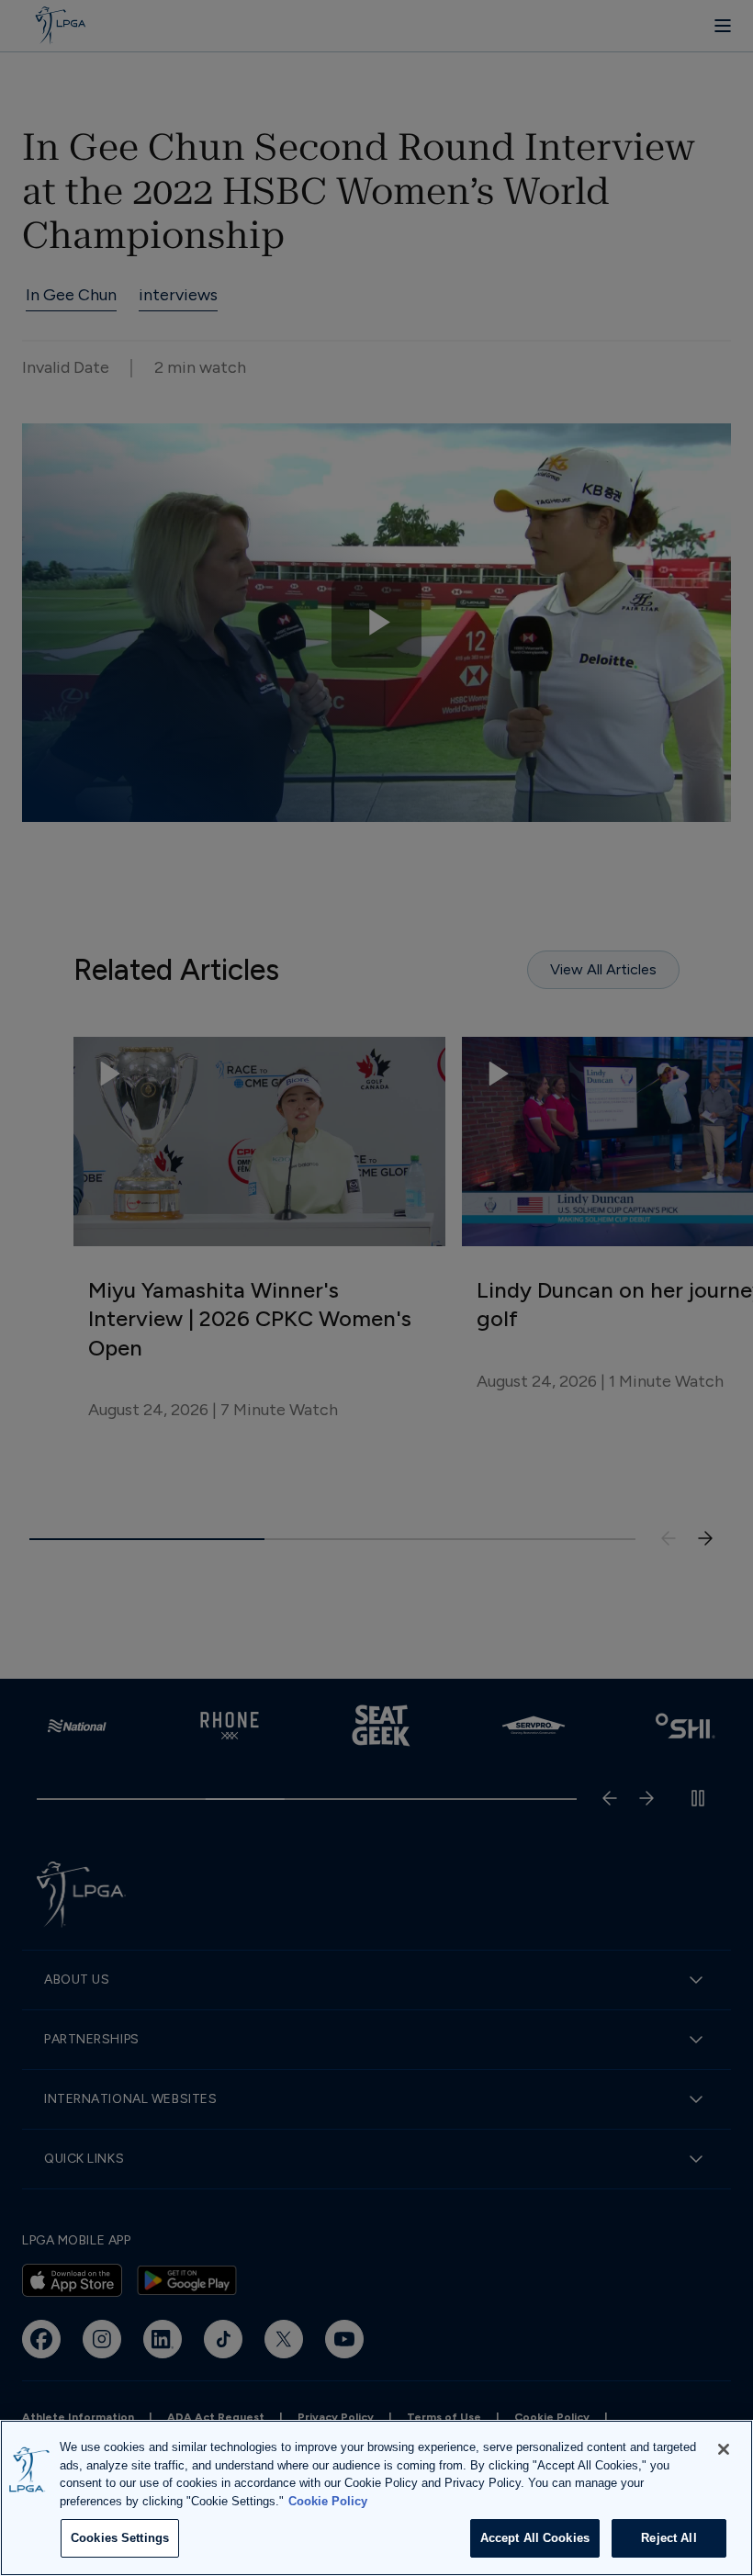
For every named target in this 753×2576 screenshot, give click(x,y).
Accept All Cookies (535, 2538)
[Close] (724, 2449)
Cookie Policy (328, 2501)
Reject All (669, 2538)
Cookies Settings (120, 2538)
